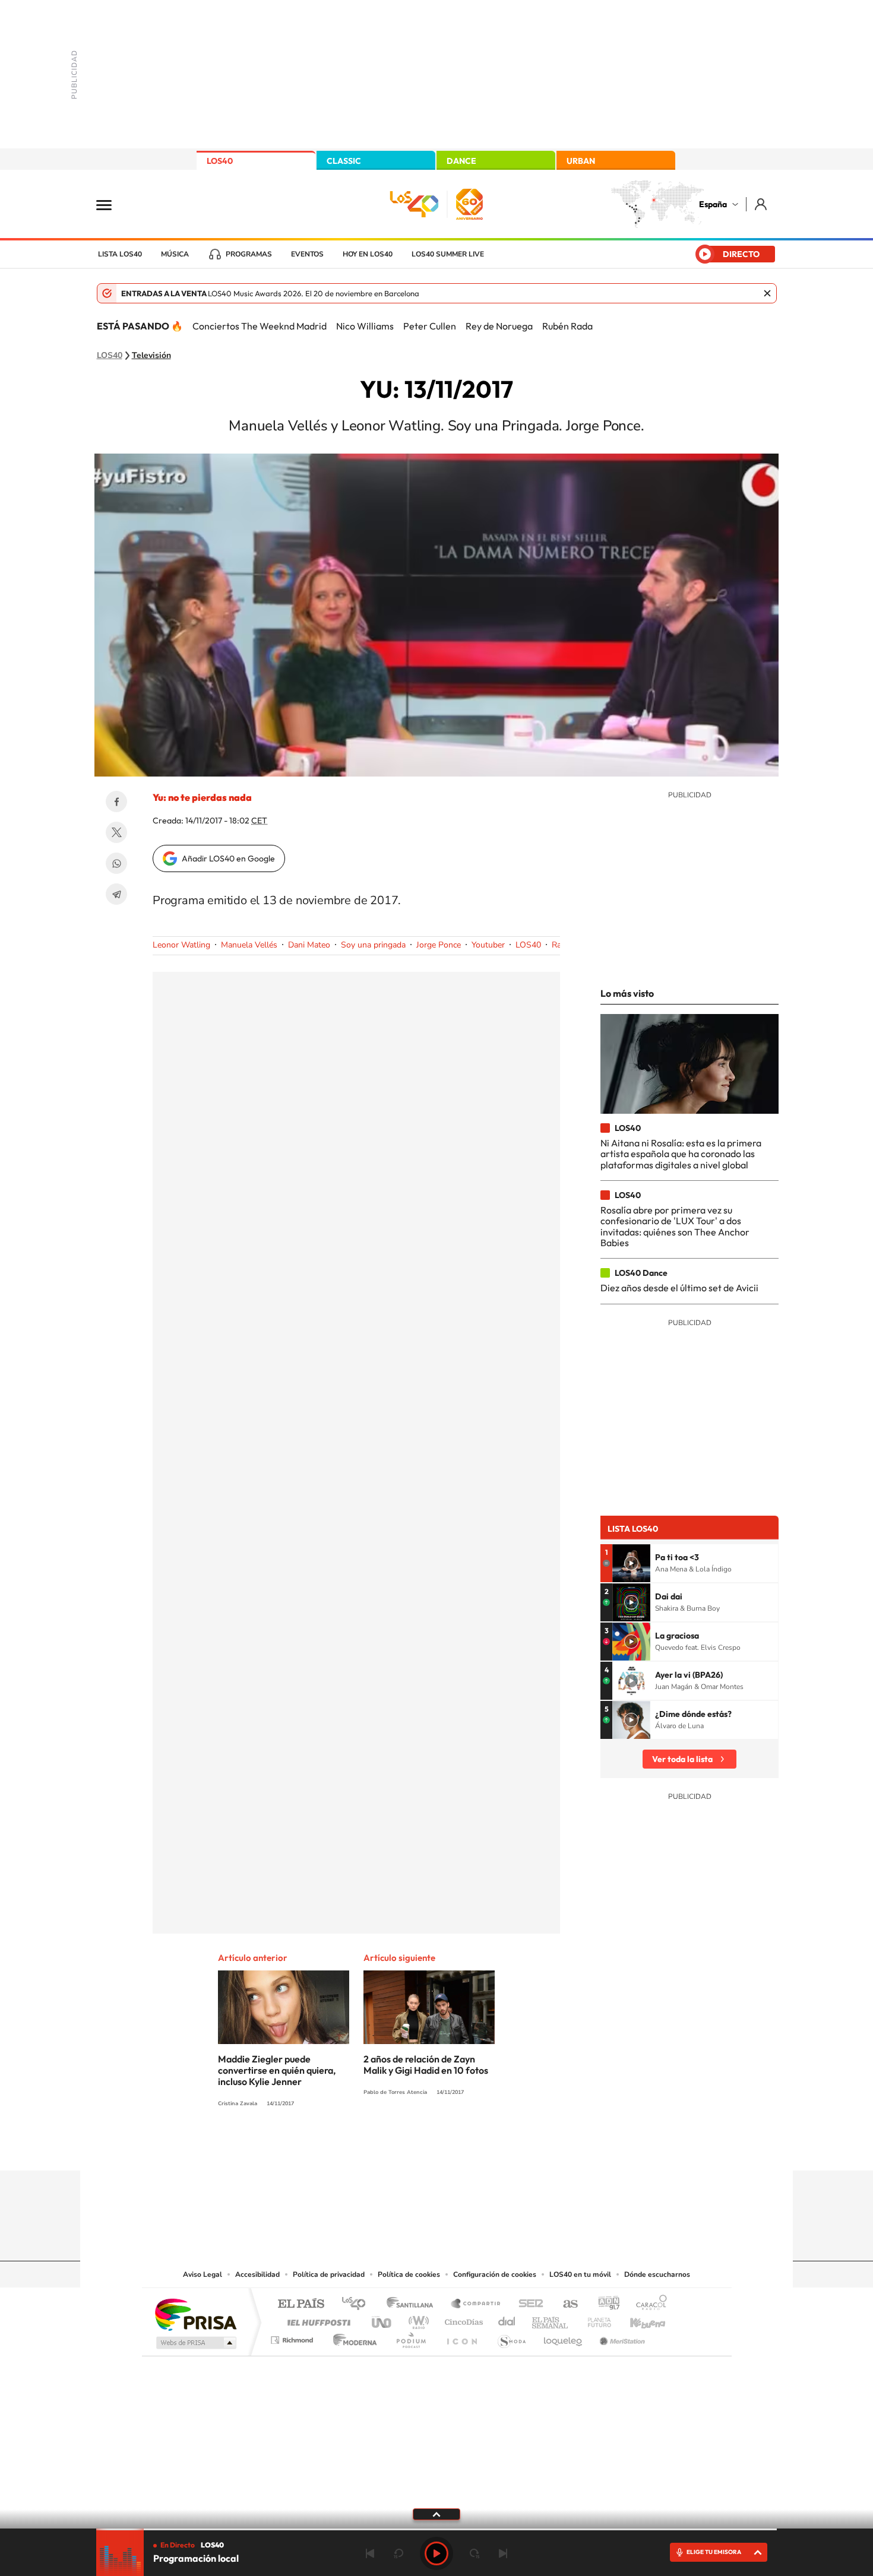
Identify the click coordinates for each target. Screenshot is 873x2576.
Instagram (365, 2147)
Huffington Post (317, 2319)
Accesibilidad (257, 2274)
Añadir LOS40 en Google (228, 858)
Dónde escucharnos (657, 2274)
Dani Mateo (309, 945)
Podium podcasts (410, 2337)
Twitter (116, 832)
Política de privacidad (329, 2274)
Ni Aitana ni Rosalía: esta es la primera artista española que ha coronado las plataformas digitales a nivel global (681, 1154)
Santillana (413, 2304)
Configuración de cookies (495, 2274)
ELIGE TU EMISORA (714, 2552)
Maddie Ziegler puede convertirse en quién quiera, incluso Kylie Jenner (277, 2070)
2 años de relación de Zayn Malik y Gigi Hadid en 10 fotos (426, 2065)
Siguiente (503, 2553)
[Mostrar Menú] (112, 204)
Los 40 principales (358, 2304)
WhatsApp (116, 863)
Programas (249, 254)
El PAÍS (301, 2304)
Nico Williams (365, 326)
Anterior (370, 2553)
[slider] (436, 2529)
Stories (508, 2147)
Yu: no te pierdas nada (202, 797)
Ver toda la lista (682, 1759)
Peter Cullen (430, 326)
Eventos (307, 254)
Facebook (116, 801)
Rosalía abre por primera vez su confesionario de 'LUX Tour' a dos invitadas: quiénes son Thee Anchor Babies (675, 1226)
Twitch (484, 2147)
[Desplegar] (436, 2514)
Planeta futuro (594, 2319)
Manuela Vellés (249, 945)
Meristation (621, 2337)
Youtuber (488, 945)
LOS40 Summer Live (448, 254)
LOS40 (220, 161)
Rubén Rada (567, 326)
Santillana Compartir (476, 2304)
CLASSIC (344, 161)
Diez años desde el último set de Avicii (679, 1288)
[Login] (762, 204)
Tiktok (389, 2147)
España (713, 204)
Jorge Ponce (439, 945)
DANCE (461, 161)
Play (436, 2553)
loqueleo (564, 2337)
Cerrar (767, 293)
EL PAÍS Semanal (551, 2319)
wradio (417, 2319)
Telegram (116, 894)
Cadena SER (527, 2304)
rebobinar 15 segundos (398, 2553)
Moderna (352, 2337)
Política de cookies (409, 2274)
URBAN (581, 161)
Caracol (648, 2304)
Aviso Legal (203, 2274)
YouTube (413, 2147)
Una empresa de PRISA (195, 2314)
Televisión (151, 356)
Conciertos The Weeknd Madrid (260, 326)
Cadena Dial (507, 2319)
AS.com (565, 2304)
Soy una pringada (373, 945)
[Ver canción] (631, 1563)
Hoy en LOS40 (368, 254)
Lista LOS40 (120, 254)
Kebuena (637, 2319)
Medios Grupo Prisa (195, 2343)
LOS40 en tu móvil (580, 2274)
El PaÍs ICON (461, 2337)
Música (175, 254)
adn (604, 2304)
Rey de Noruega (499, 326)
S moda (511, 2337)
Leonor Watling (181, 945)
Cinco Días (462, 2319)
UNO (382, 2319)
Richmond (293, 2337)
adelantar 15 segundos (475, 2553)
